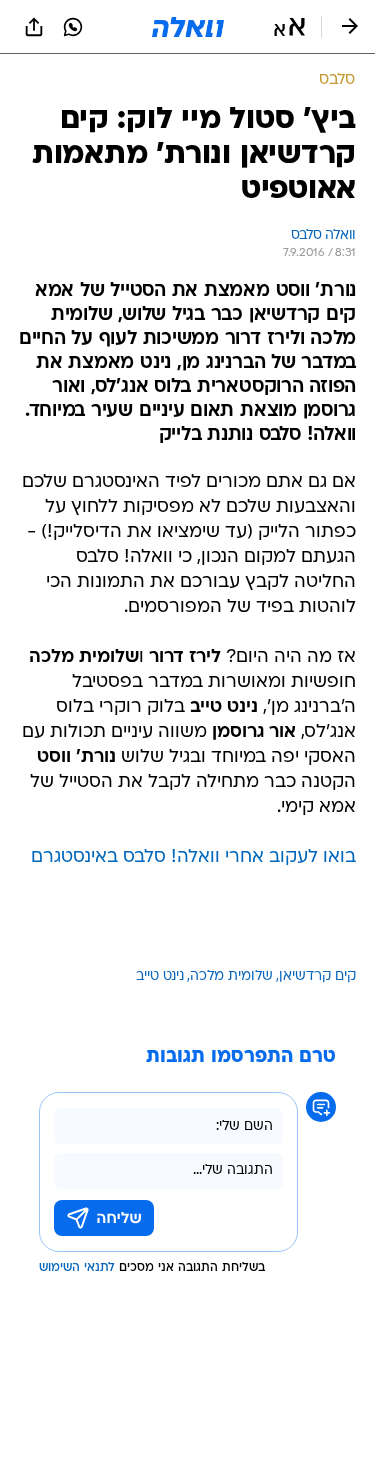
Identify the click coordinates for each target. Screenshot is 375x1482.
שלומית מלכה (231, 976)
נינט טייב (160, 976)
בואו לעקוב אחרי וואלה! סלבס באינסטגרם (193, 857)
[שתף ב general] (34, 27)
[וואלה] (188, 27)
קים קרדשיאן (317, 976)
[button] (289, 27)
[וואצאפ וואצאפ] (73, 27)
